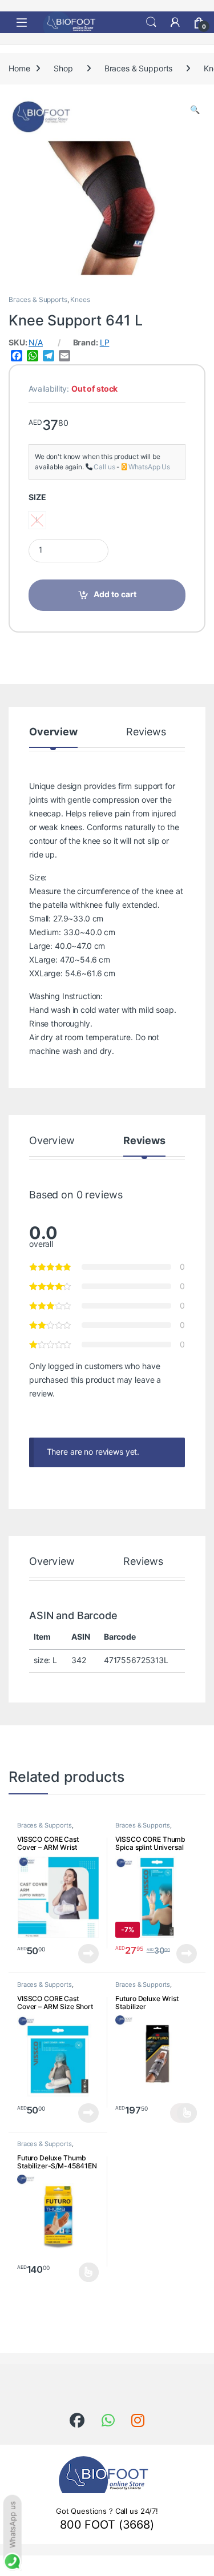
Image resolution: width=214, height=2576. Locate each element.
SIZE (37, 497)
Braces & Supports (139, 69)
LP (105, 343)
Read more (88, 1954)
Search (151, 22)
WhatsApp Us (149, 467)
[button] (195, 110)
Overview (53, 732)
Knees (80, 299)
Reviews (146, 732)
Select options (183, 2113)
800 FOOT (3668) (107, 2525)
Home (19, 69)
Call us (104, 467)
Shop (63, 69)
